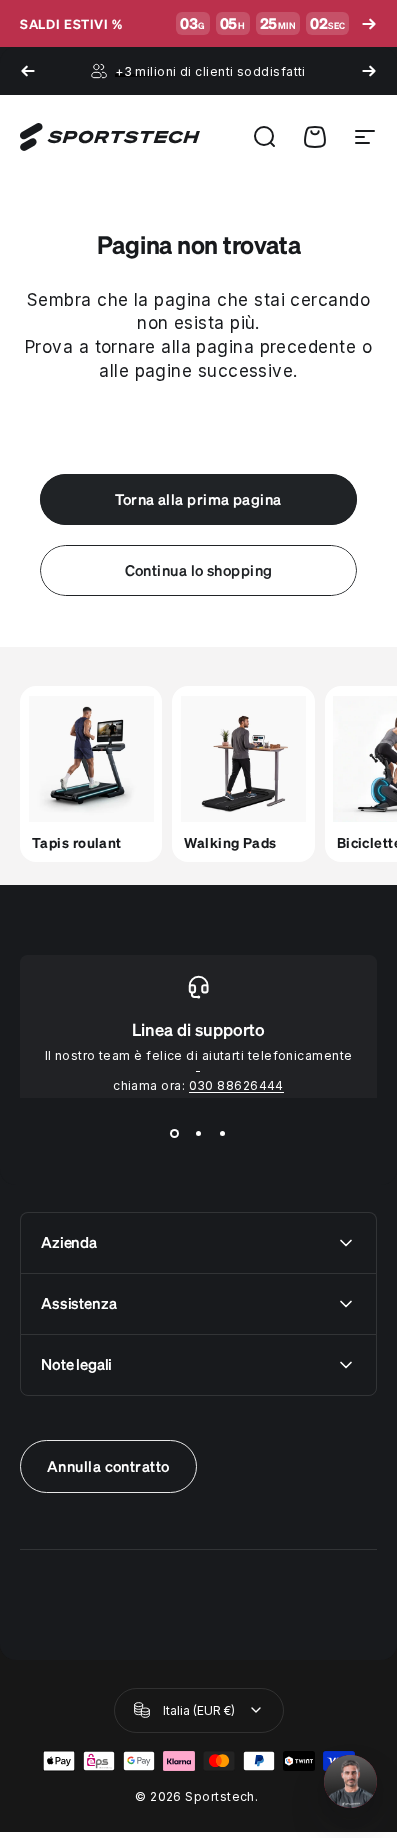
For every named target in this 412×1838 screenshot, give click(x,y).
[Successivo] (369, 71)
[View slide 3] (223, 1134)
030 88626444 (236, 1085)
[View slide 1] (175, 1134)
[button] (350, 1781)
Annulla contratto (108, 1466)
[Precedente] (28, 71)
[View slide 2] (199, 1134)
